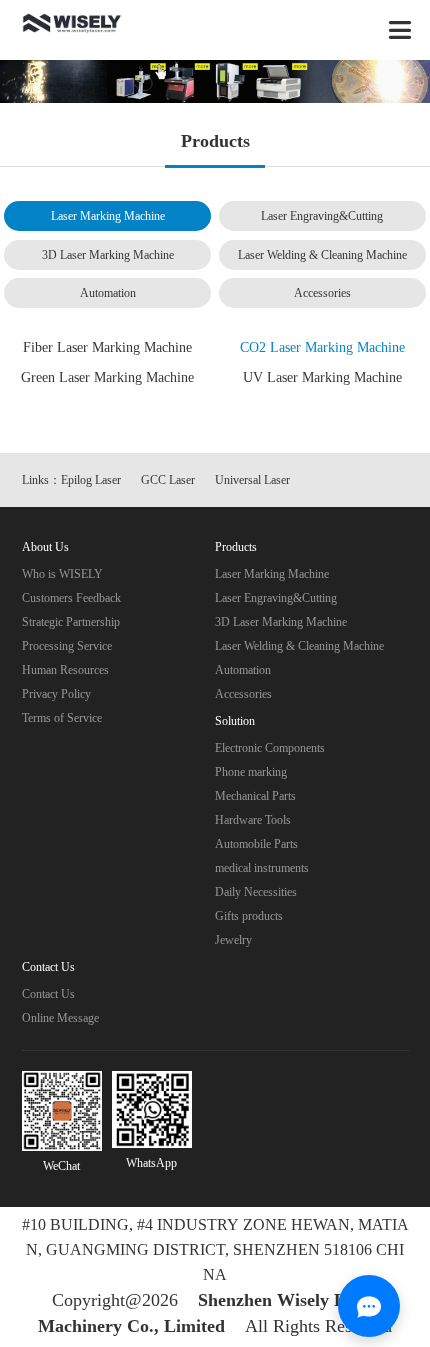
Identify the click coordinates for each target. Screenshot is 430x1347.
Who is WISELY (62, 574)
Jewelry (233, 940)
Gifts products (249, 916)
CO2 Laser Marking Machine (322, 347)
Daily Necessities (256, 892)
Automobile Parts (256, 844)
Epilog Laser (91, 480)
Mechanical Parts (255, 796)
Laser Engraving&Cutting (322, 216)
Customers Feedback (71, 598)
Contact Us (48, 994)
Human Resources (65, 670)
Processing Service (67, 646)
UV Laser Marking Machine (322, 377)
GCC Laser (168, 480)
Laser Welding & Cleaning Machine (322, 255)
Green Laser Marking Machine (107, 377)
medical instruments (262, 868)
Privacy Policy (56, 694)
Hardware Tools (253, 820)
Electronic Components (270, 748)
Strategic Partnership (71, 622)
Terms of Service (62, 718)
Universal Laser (252, 480)
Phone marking (251, 772)
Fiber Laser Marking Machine (107, 347)
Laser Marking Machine (108, 216)
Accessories (322, 293)
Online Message (60, 1018)
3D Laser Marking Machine (108, 255)
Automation (108, 293)
